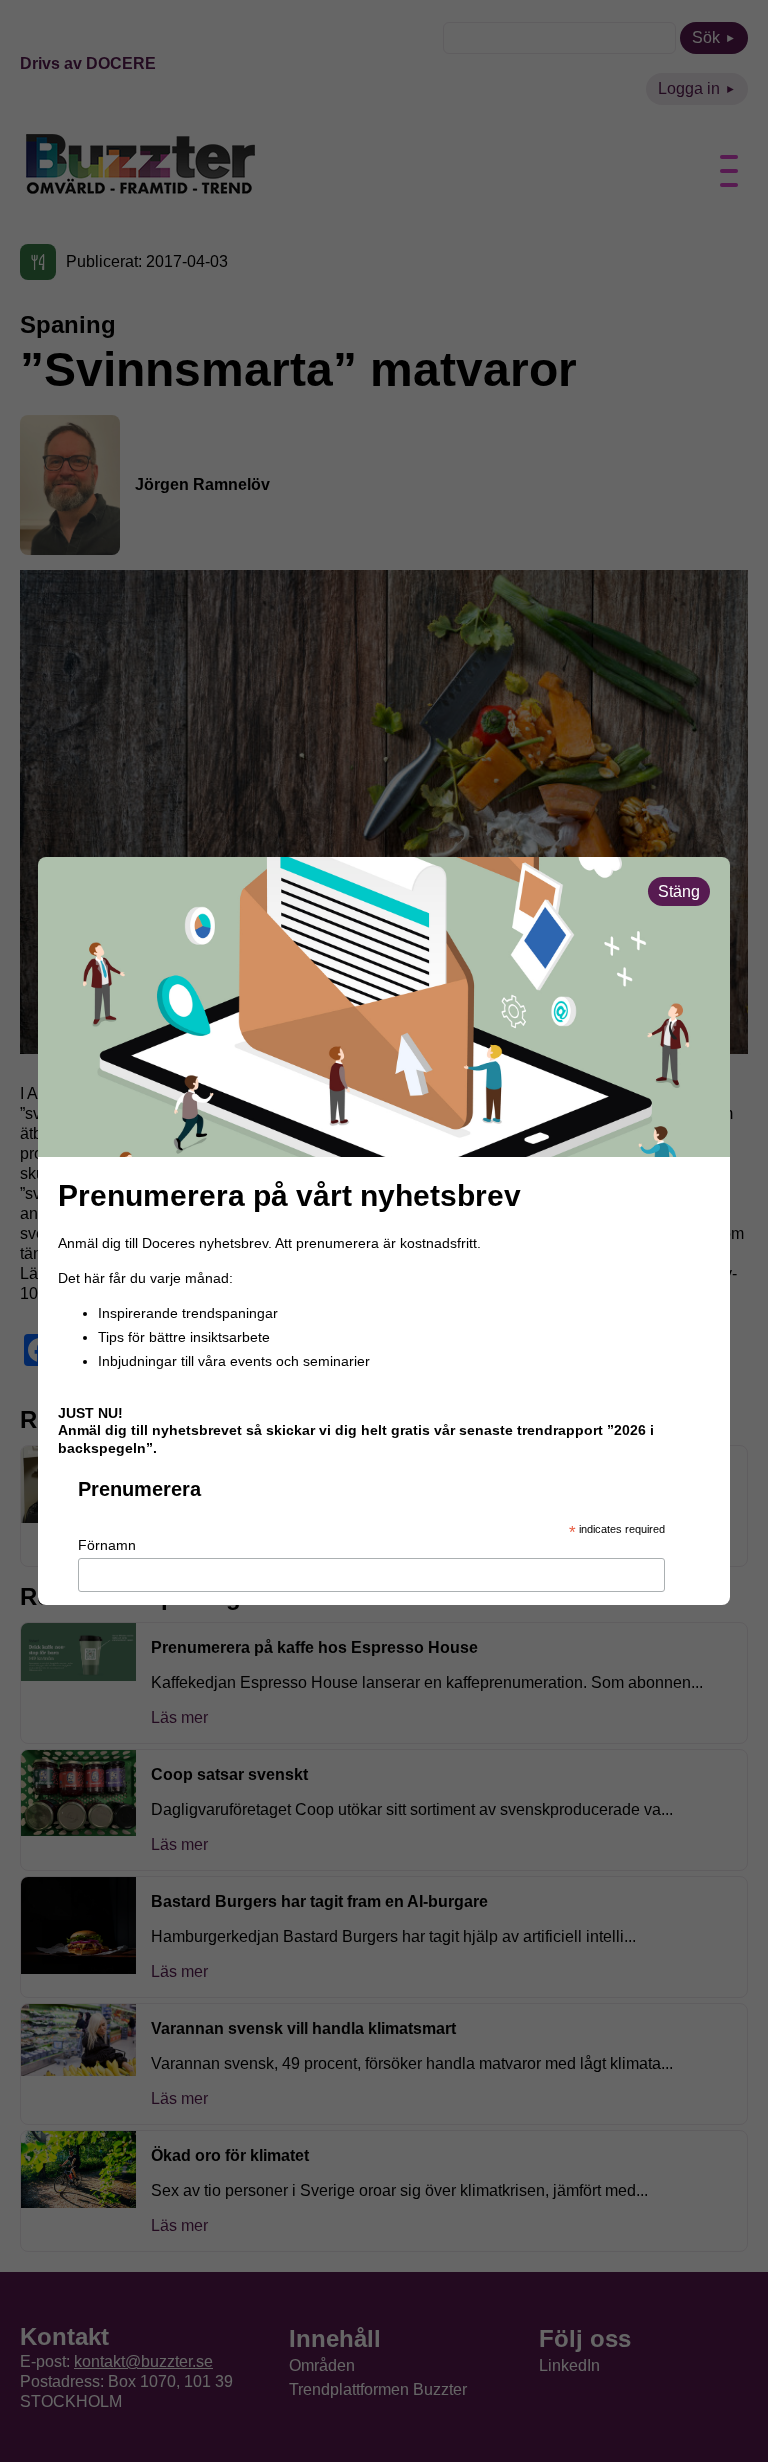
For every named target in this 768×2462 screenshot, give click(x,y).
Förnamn (107, 1545)
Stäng (679, 891)
